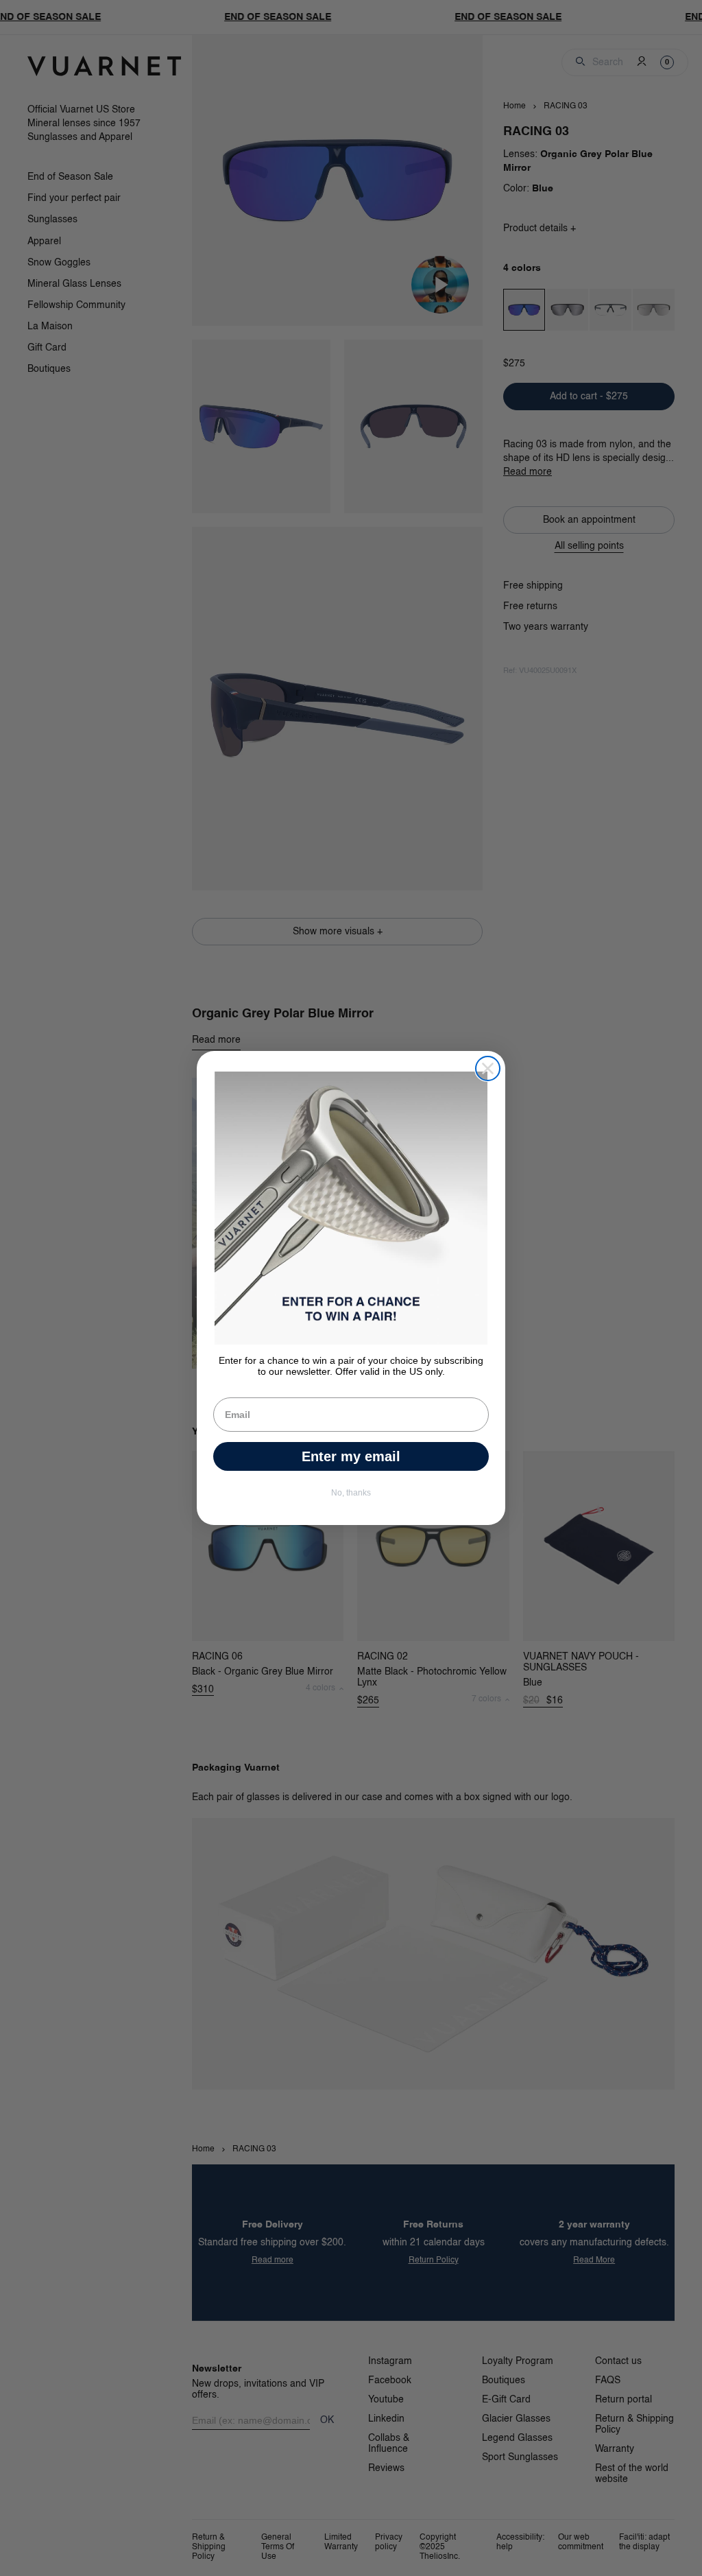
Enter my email (351, 1456)
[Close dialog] (488, 1068)
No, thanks (351, 1493)
